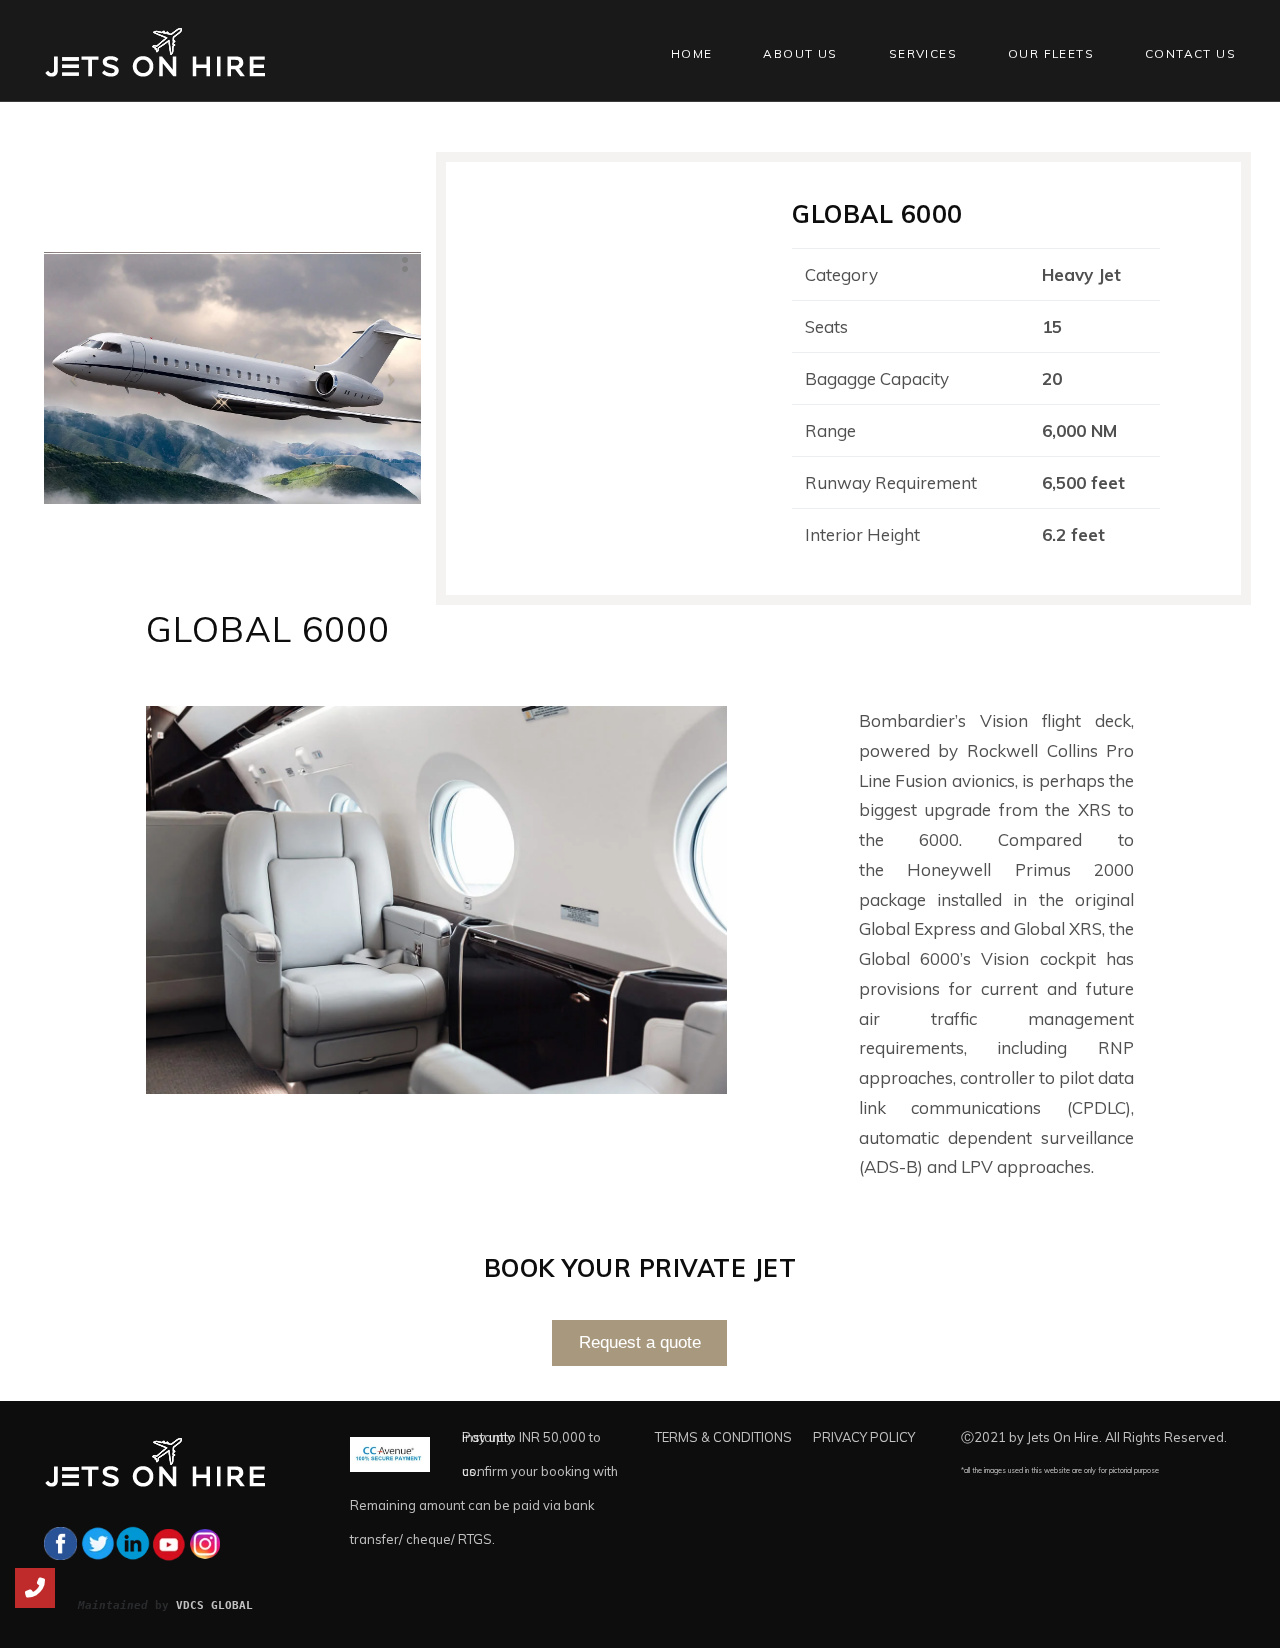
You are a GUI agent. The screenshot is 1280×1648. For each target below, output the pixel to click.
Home (692, 53)
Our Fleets (1051, 53)
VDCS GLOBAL (214, 1605)
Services (923, 53)
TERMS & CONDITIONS (723, 1437)
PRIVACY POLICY (864, 1437)
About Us (800, 53)
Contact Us (1190, 53)
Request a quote (640, 1342)
